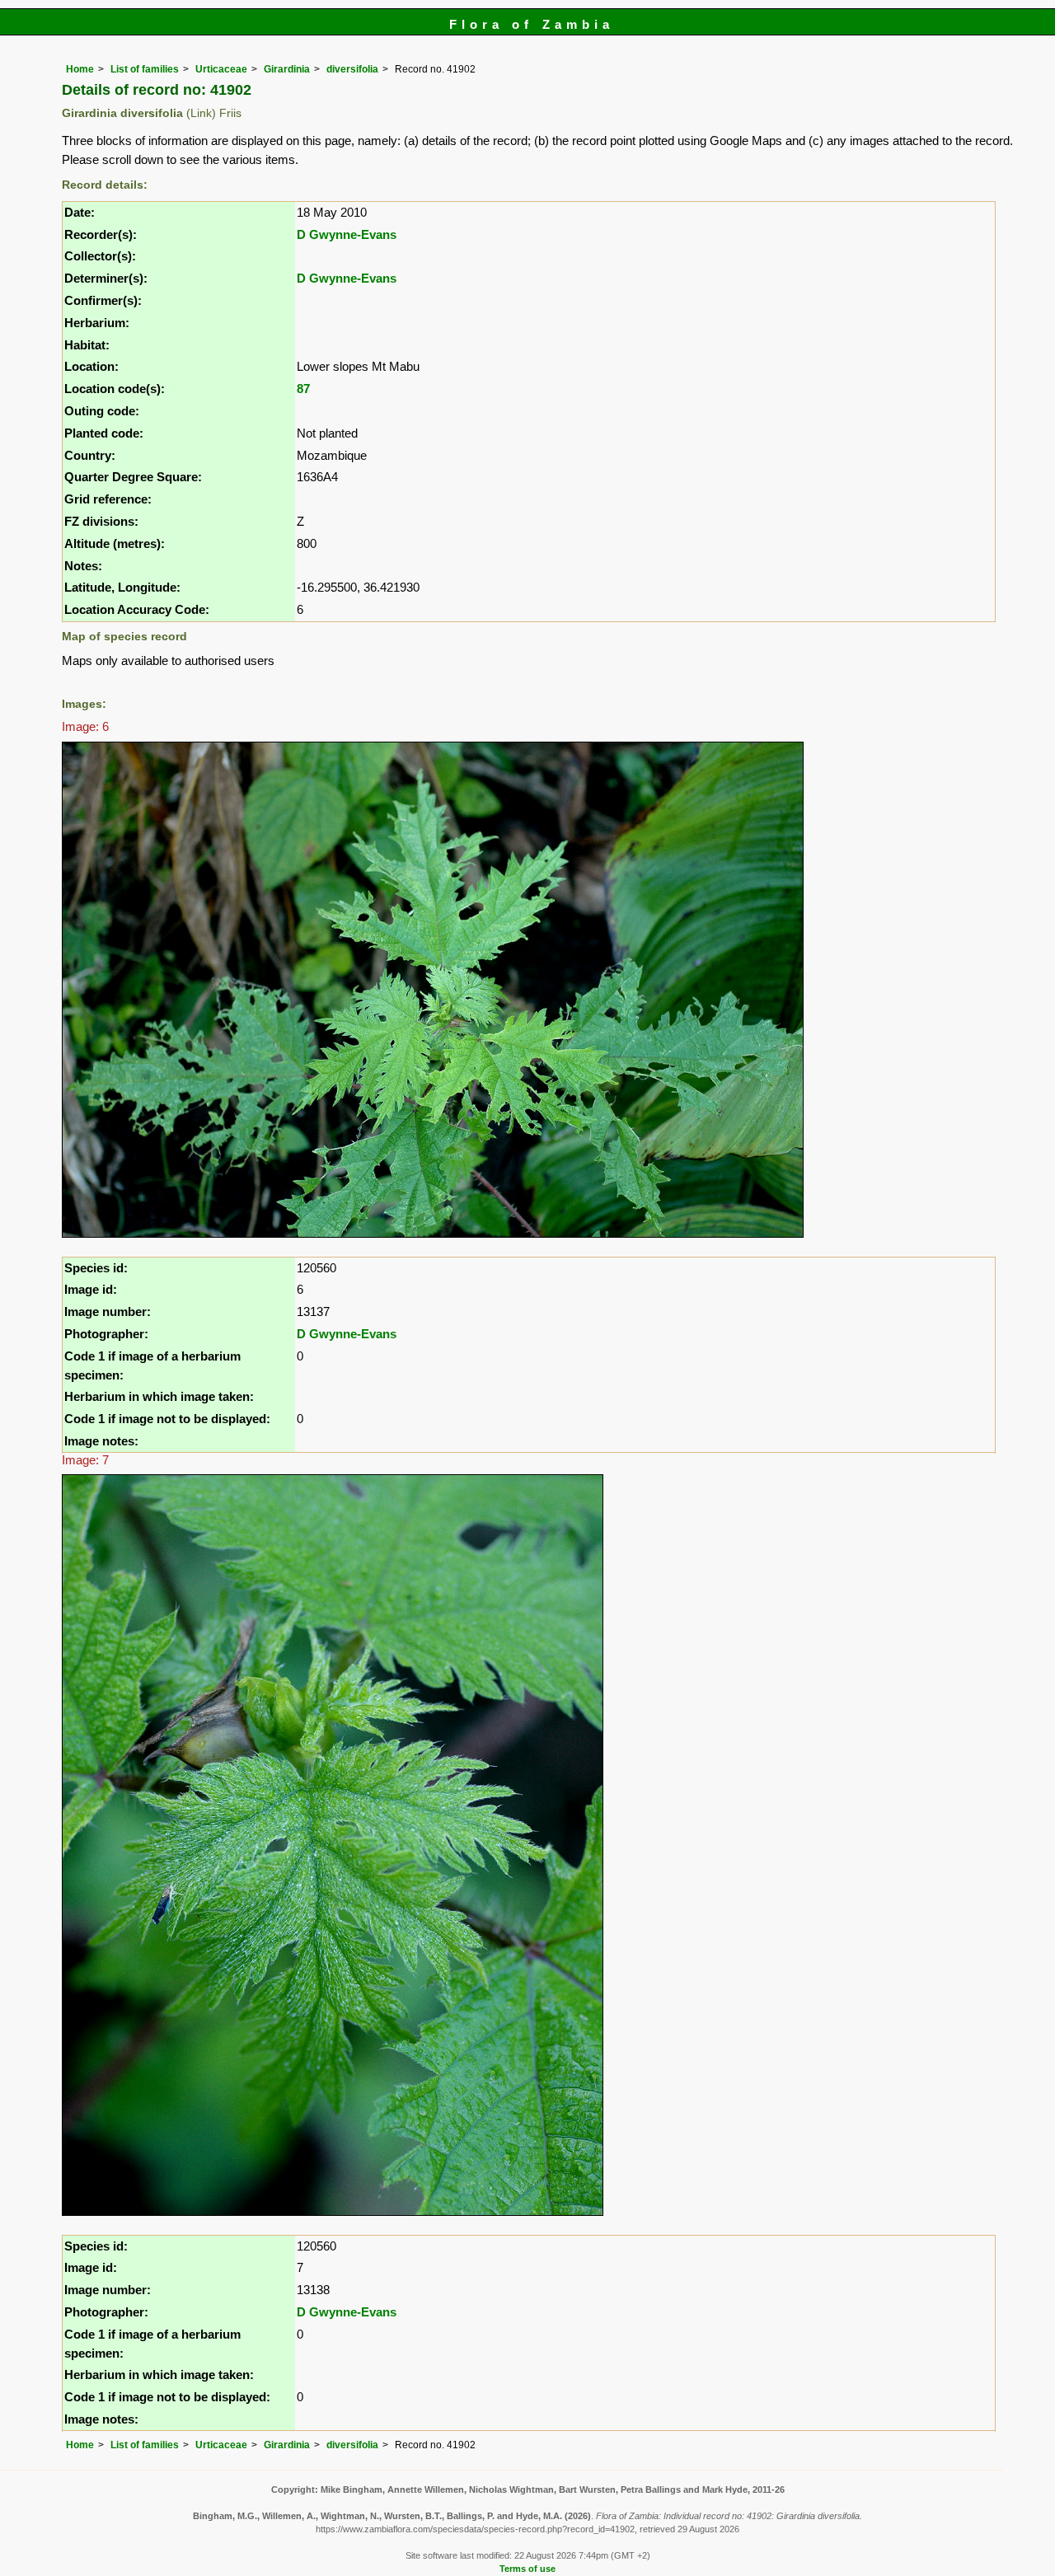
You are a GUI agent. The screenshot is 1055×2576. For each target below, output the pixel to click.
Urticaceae (221, 69)
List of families (145, 69)
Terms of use (527, 2569)
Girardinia (287, 69)
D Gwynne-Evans (347, 234)
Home (80, 69)
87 (303, 389)
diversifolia (352, 69)
